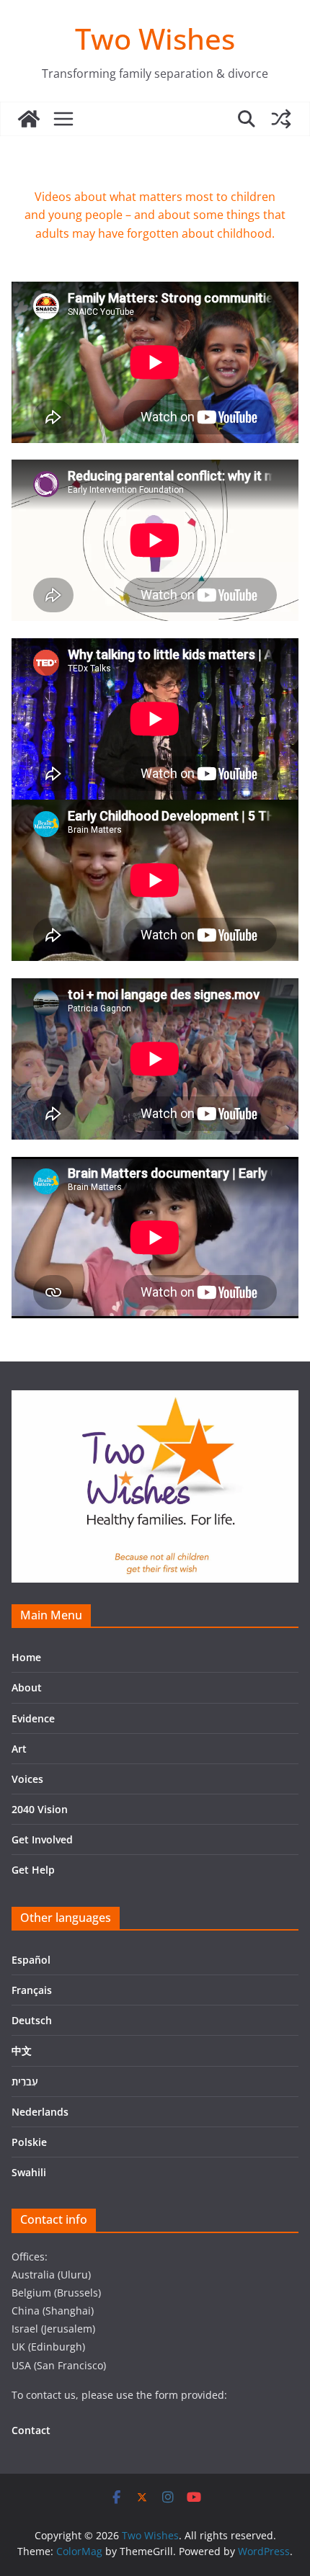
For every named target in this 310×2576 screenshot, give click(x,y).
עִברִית (25, 2081)
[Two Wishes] (29, 119)
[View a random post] (281, 119)
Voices (27, 1779)
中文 (22, 2050)
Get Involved (42, 1839)
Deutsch (32, 2020)
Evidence (33, 1718)
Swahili (29, 2172)
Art (19, 1749)
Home (26, 1657)
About (27, 1687)
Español (31, 1960)
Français (32, 1990)
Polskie (29, 2142)
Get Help (33, 1870)
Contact (31, 2430)
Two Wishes (155, 39)
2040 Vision (40, 1809)
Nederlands (40, 2112)
